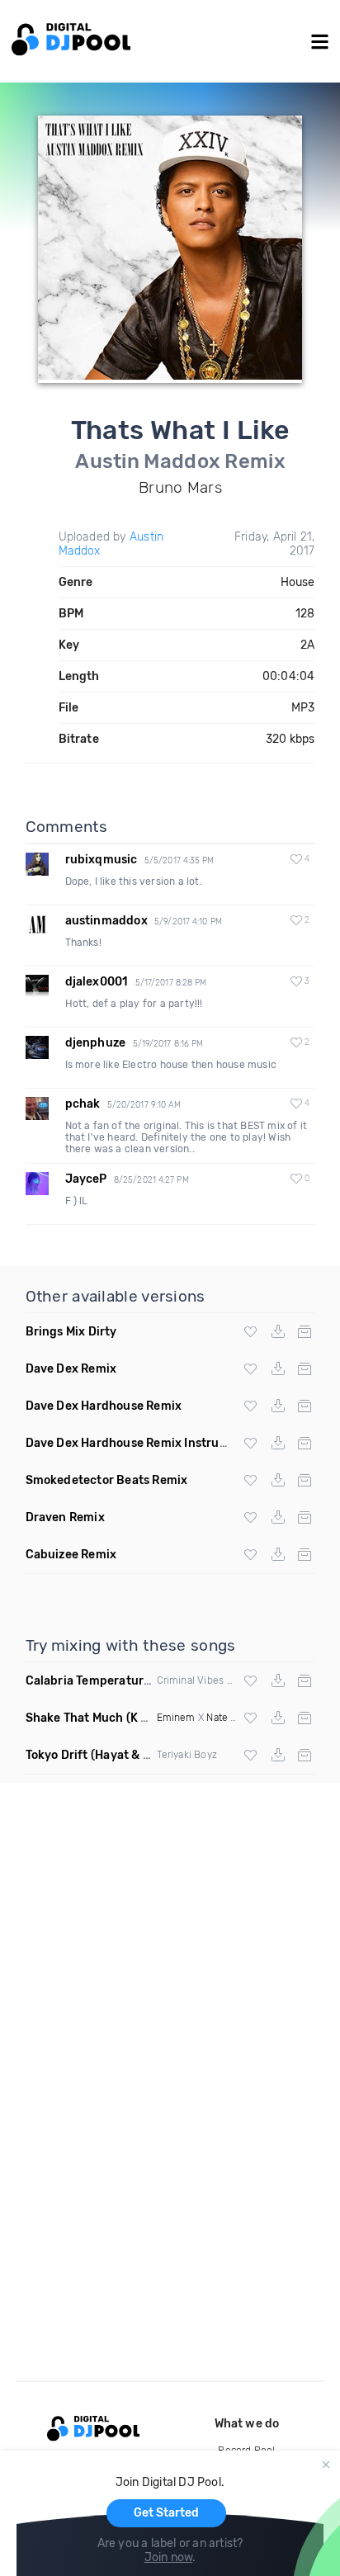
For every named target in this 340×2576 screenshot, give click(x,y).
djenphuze (96, 1043)
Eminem (176, 1718)
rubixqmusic (102, 860)
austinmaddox (106, 921)
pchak (83, 1104)
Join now (169, 2557)
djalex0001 (97, 982)
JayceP (86, 1179)
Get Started (166, 2513)
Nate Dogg (231, 1718)
